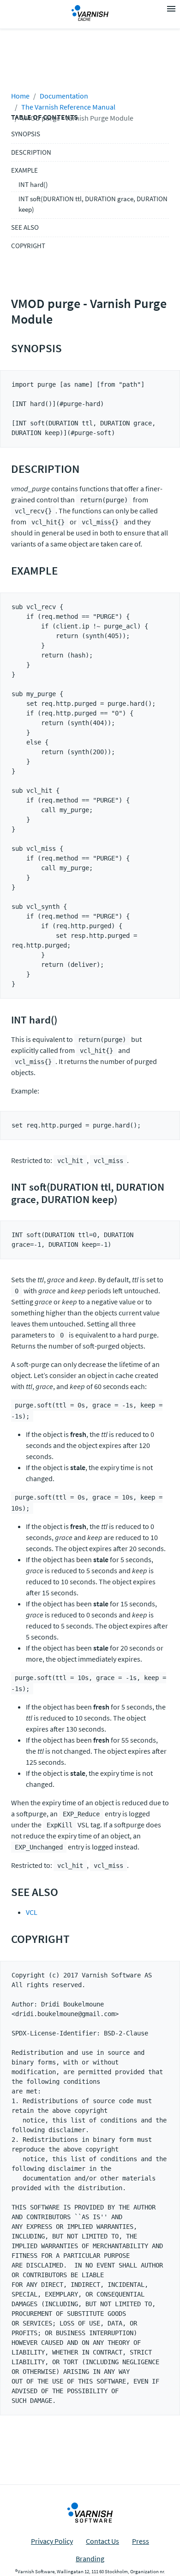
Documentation (64, 96)
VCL (32, 1912)
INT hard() (33, 184)
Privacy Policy (52, 2541)
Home (20, 96)
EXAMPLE (24, 170)
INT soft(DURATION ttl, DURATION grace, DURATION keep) (93, 204)
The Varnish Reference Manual (68, 107)
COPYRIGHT (28, 246)
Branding (90, 2559)
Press (141, 2541)
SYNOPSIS (26, 134)
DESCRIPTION (31, 152)
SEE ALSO (25, 227)
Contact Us (102, 2541)
